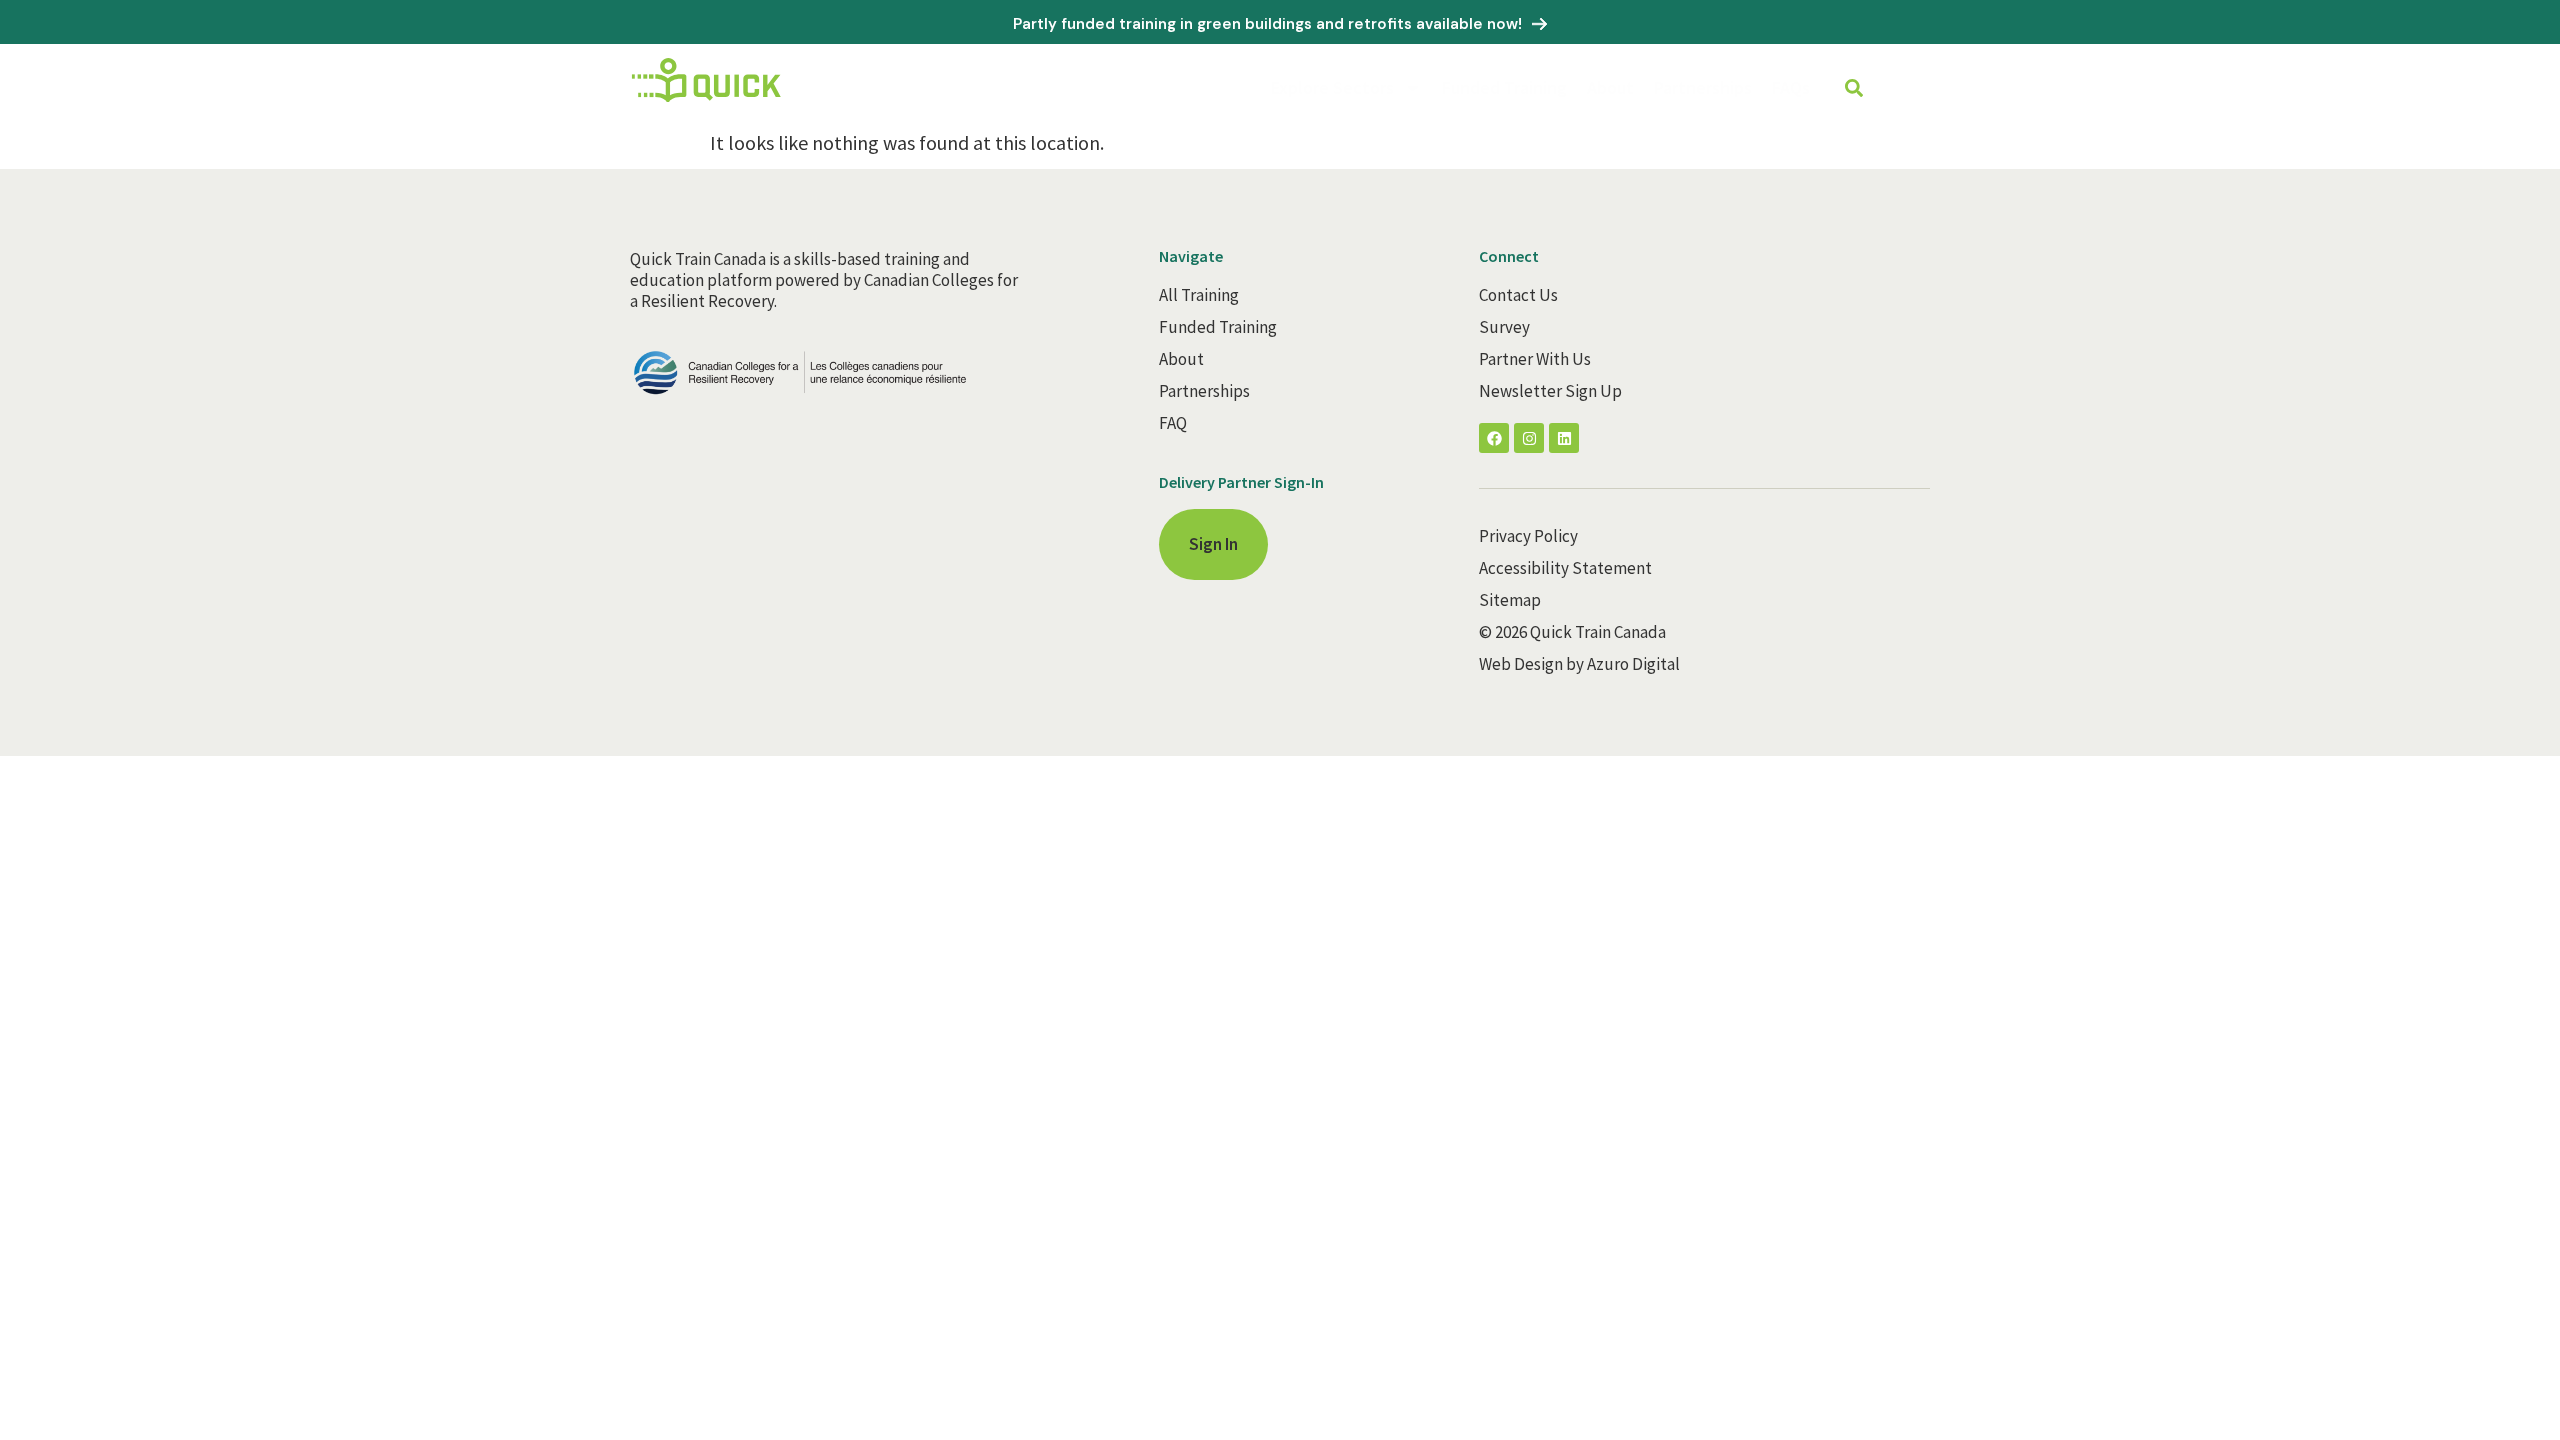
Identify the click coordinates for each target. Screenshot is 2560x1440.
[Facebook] (1494, 438)
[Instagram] (1529, 438)
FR (1921, 89)
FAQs (1791, 87)
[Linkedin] (1564, 438)
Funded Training (1504, 87)
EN (1898, 89)
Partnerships (1703, 87)
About (1610, 87)
